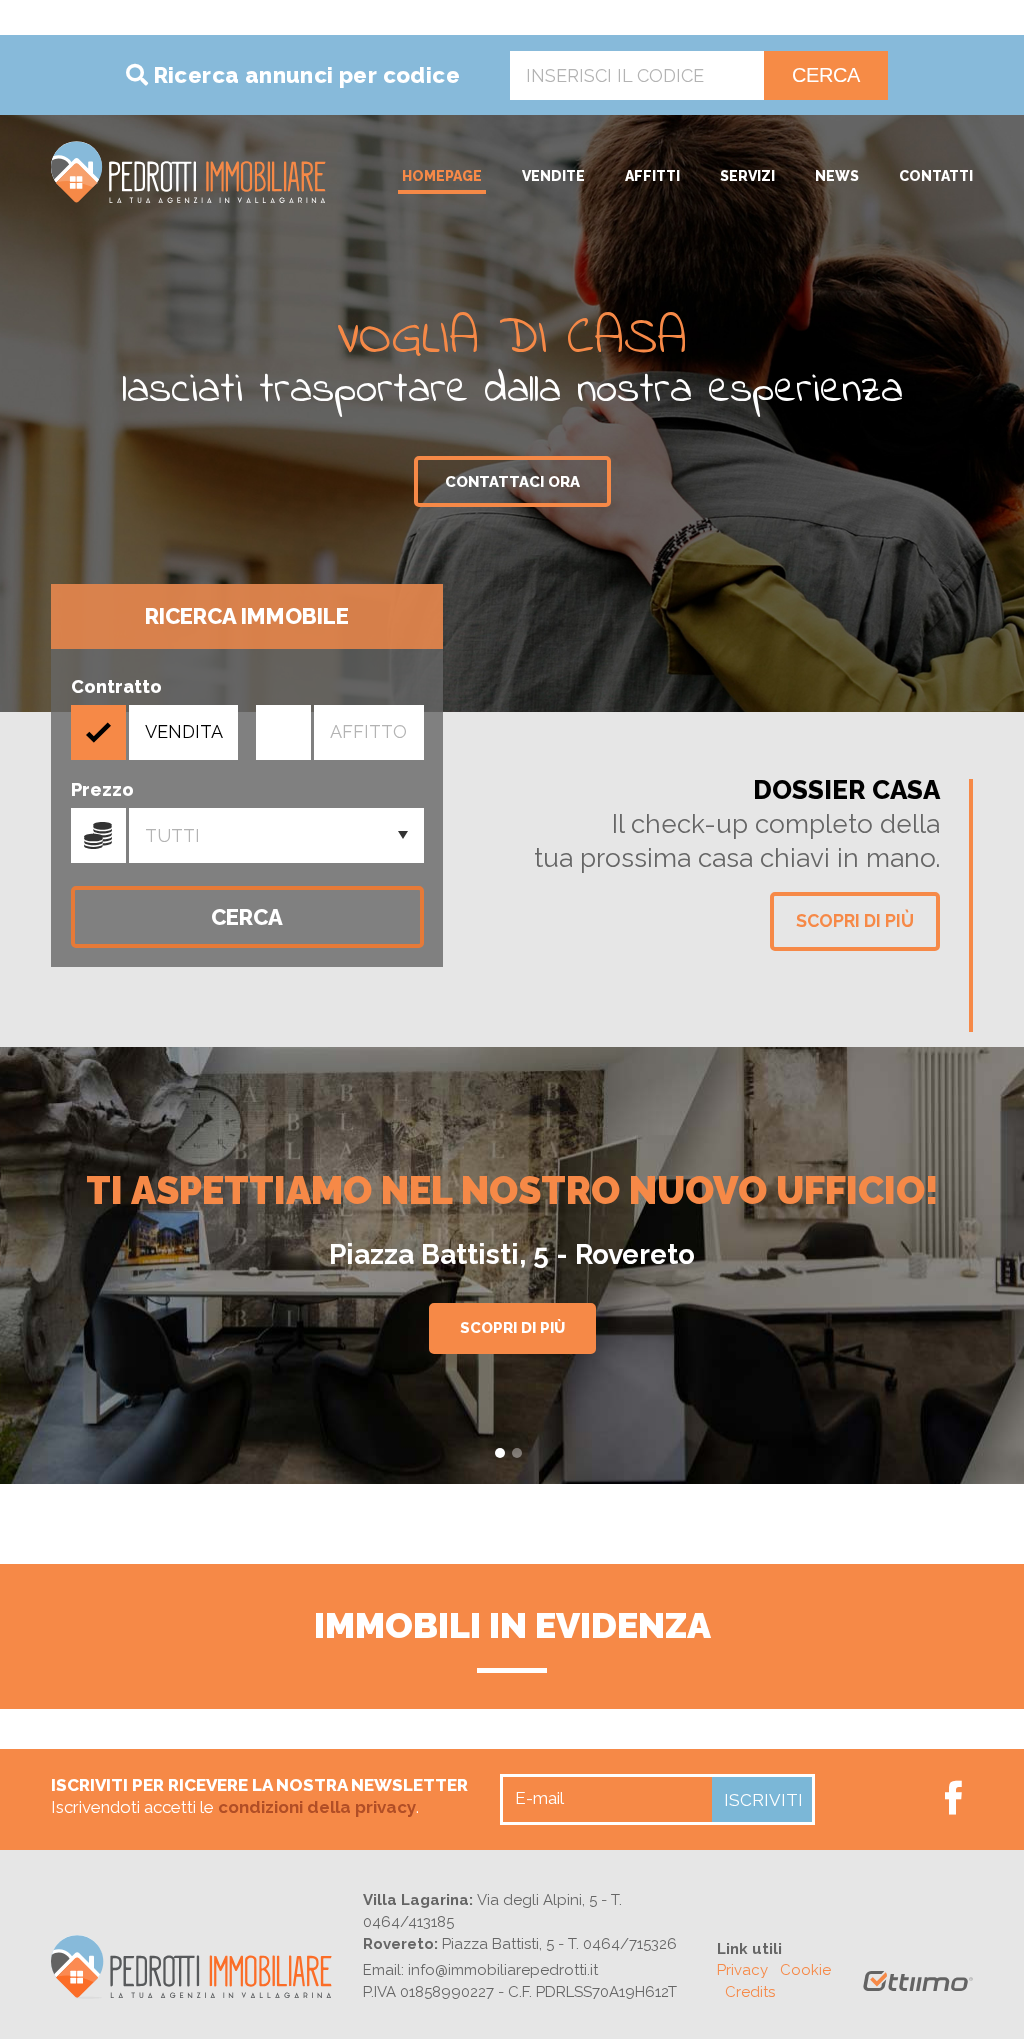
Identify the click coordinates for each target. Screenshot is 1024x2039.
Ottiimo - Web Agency (918, 1989)
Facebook (954, 1797)
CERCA (826, 75)
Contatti (936, 176)
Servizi (747, 176)
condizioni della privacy (317, 1807)
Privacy (742, 1970)
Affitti (652, 176)
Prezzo (98, 835)
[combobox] (276, 835)
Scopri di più (855, 920)
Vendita (184, 731)
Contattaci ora (512, 482)
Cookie (805, 1970)
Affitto (368, 731)
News (837, 176)
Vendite (553, 176)
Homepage (442, 176)
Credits (750, 1992)
